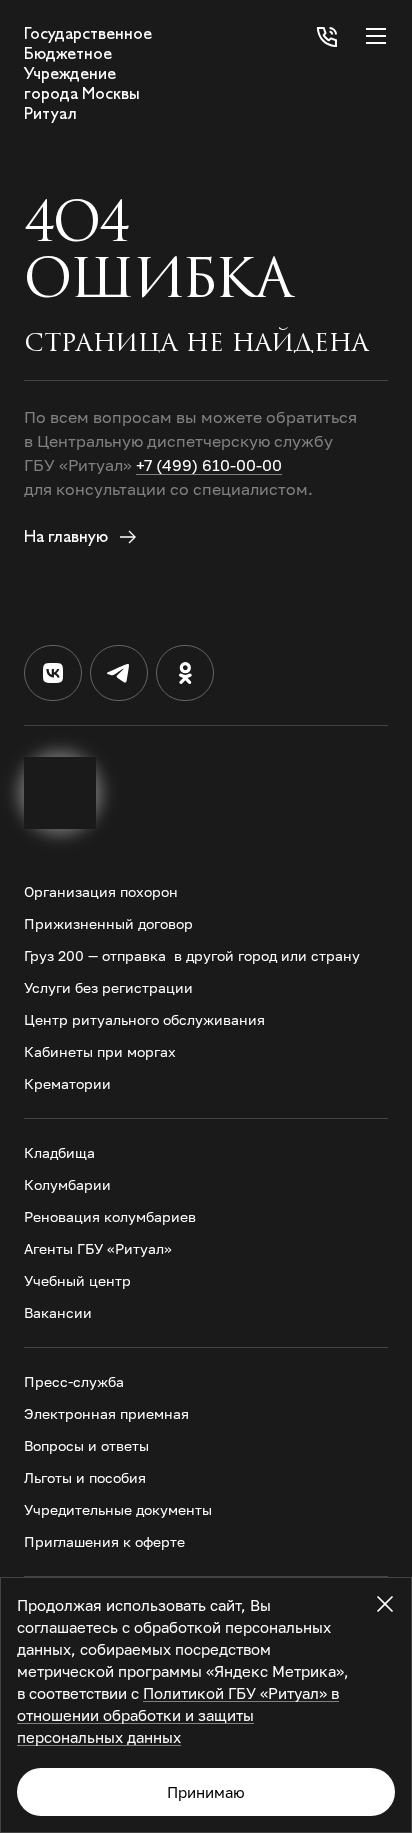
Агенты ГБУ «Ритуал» (98, 1248)
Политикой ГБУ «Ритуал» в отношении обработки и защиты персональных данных (178, 1715)
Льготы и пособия (85, 1477)
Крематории (67, 1083)
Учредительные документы (118, 1509)
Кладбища (59, 1152)
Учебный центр (77, 1280)
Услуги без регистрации (108, 987)
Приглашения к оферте (104, 1541)
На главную (68, 536)
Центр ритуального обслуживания (144, 1019)
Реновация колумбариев (110, 1216)
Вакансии (58, 1312)
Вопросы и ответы (86, 1445)
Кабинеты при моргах (100, 1051)
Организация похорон (101, 891)
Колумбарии (67, 1184)
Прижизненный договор (108, 923)
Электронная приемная (106, 1413)
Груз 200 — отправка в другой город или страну (192, 955)
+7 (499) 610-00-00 (209, 465)
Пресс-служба (74, 1381)
